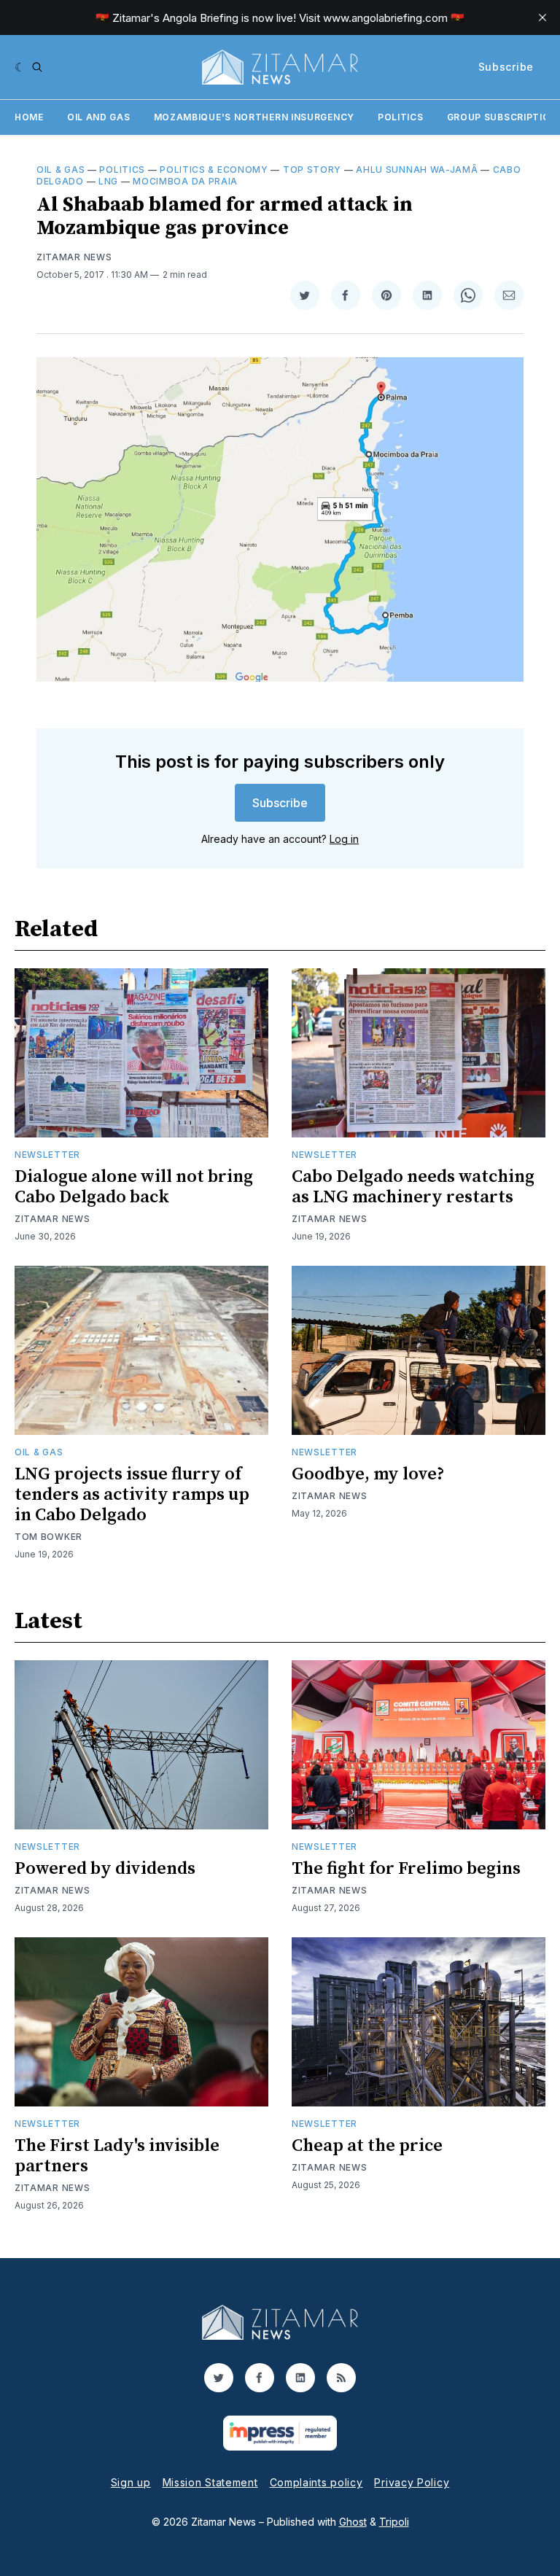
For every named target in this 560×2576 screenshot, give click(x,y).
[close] (542, 17)
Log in (344, 839)
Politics (401, 117)
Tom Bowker (48, 1537)
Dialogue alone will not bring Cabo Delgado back (134, 1187)
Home (29, 117)
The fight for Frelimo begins (406, 1869)
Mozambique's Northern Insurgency (254, 117)
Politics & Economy (214, 170)
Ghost (353, 2522)
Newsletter (47, 1155)
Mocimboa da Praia (185, 181)
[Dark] (20, 67)
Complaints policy (316, 2482)
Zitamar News (74, 257)
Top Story (312, 170)
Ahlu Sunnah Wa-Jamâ (417, 170)
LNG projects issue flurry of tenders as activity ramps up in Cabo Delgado (132, 1495)
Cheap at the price (367, 2146)
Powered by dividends (105, 1869)
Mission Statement (210, 2482)
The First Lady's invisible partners (117, 2156)
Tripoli (394, 2522)
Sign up (131, 2482)
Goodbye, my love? (368, 1474)
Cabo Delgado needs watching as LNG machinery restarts (413, 1187)
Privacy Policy (412, 2482)
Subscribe (506, 67)
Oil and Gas (99, 117)
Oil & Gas (61, 170)
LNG (108, 181)
